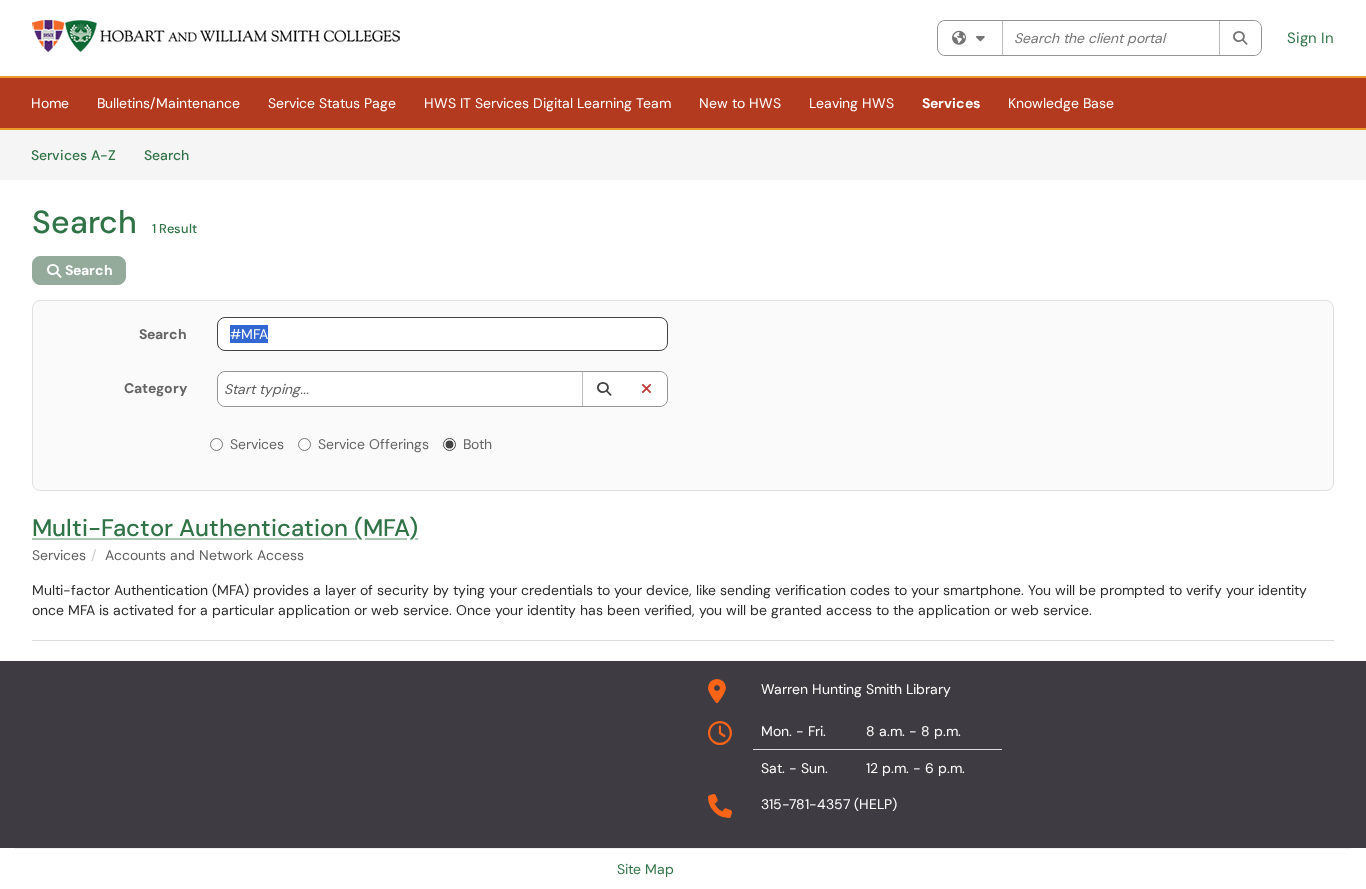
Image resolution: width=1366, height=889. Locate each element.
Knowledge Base (1061, 103)
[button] (603, 389)
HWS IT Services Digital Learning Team (547, 103)
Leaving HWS (851, 103)
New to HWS (740, 103)
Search (173, 154)
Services (951, 103)
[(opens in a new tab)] (217, 36)
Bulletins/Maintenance (168, 103)
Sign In (1310, 38)
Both (477, 444)
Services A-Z (73, 155)
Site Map (645, 869)
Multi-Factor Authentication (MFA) (225, 527)
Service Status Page (332, 103)
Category (155, 388)
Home (50, 103)
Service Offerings (373, 444)
